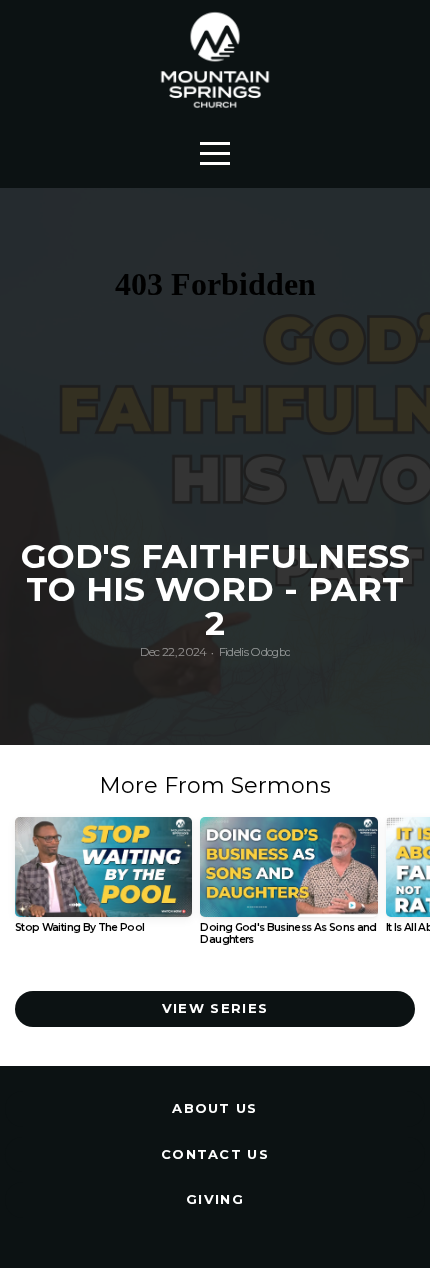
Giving (215, 1199)
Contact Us (215, 1154)
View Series (215, 1008)
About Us (214, 1108)
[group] (103, 883)
